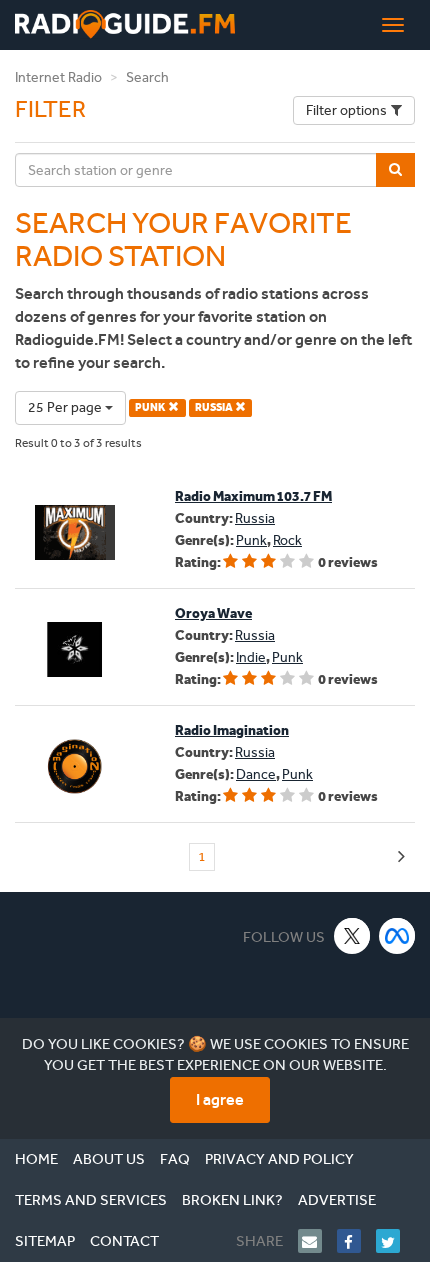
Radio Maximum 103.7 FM (253, 496)
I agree (220, 1099)
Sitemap (45, 1241)
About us (109, 1159)
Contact (124, 1241)
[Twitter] (395, 1241)
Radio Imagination (232, 730)
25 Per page (66, 407)
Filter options (346, 110)
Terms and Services (91, 1200)
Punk (251, 540)
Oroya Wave (213, 613)
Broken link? (232, 1200)
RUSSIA (215, 407)
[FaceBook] (356, 1241)
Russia (255, 518)
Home (36, 1159)
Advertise (337, 1200)
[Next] (401, 857)
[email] (317, 1241)
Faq (175, 1159)
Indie (251, 657)
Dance (256, 774)
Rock (287, 540)
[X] (352, 935)
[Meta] (397, 935)
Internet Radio (58, 77)
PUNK (151, 407)
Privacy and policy (279, 1159)
